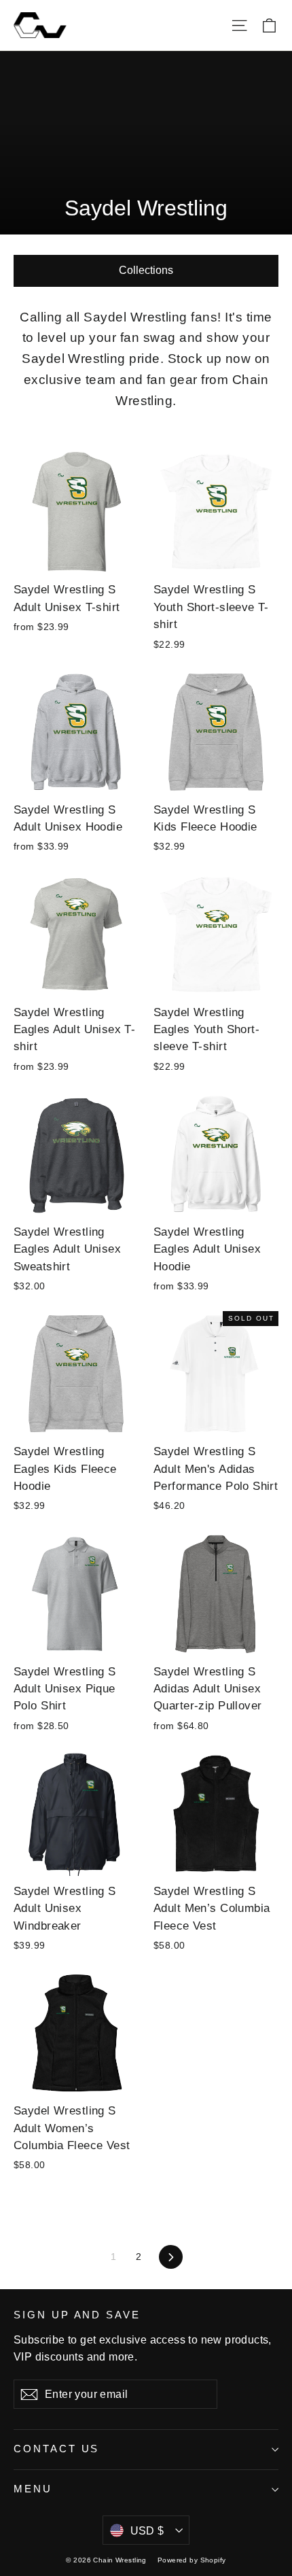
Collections (146, 270)
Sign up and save (77, 2315)
